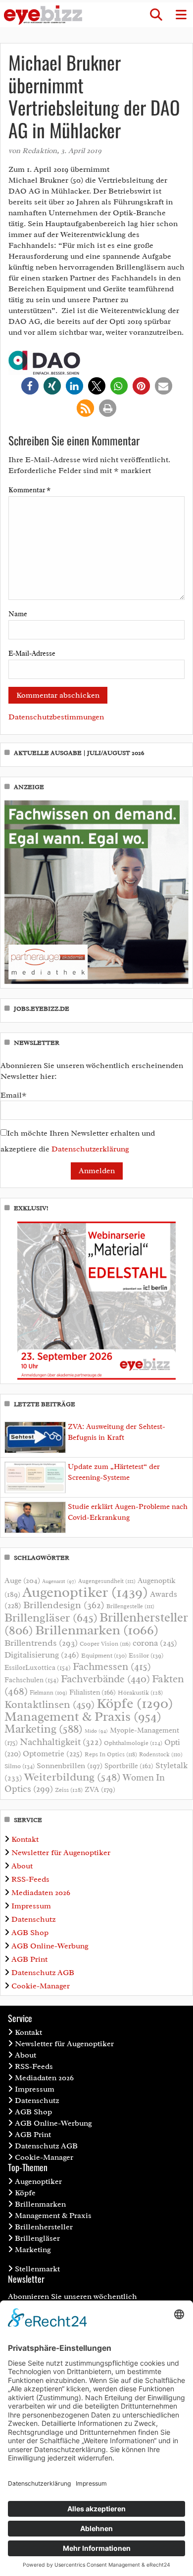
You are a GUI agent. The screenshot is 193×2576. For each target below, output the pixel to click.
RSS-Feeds (30, 1879)
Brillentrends (41, 1643)
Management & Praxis (83, 1716)
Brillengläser (51, 1618)
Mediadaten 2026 (41, 1893)
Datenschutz (33, 1919)
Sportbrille (129, 1766)
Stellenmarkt (37, 2269)
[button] (156, 15)
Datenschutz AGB (43, 1973)
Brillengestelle (130, 1606)
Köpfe (135, 1704)
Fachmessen (112, 1666)
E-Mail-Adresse (32, 654)
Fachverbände (105, 1679)
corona (155, 1643)
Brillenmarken (97, 1630)
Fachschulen (32, 1680)
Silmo (20, 1766)
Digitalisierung (42, 1655)
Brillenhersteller (44, 2227)
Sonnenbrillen (70, 1766)
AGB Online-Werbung (50, 1946)
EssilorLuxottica (38, 1668)
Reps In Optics (111, 1754)
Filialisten (93, 1692)
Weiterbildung (72, 1777)
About (22, 1866)
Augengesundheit (107, 1581)
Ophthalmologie (133, 1743)
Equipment (104, 1656)
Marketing (44, 1729)
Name (18, 614)
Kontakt (25, 1839)
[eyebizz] (43, 15)
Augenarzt (59, 1581)
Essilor (146, 1655)
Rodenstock (161, 1755)
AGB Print (29, 1959)
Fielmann (48, 1693)
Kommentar (29, 490)
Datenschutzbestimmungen (56, 717)
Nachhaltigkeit (61, 1742)
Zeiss (69, 1790)
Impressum (31, 1906)
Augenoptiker (85, 1592)
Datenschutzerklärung (90, 1149)
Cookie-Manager (41, 1986)
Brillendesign (64, 1605)
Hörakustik (140, 1693)
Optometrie (53, 1754)
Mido (96, 1731)
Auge (22, 1581)
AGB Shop (30, 1933)
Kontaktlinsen (49, 1704)
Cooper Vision (105, 1644)
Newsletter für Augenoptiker (61, 1853)
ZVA (100, 1789)
